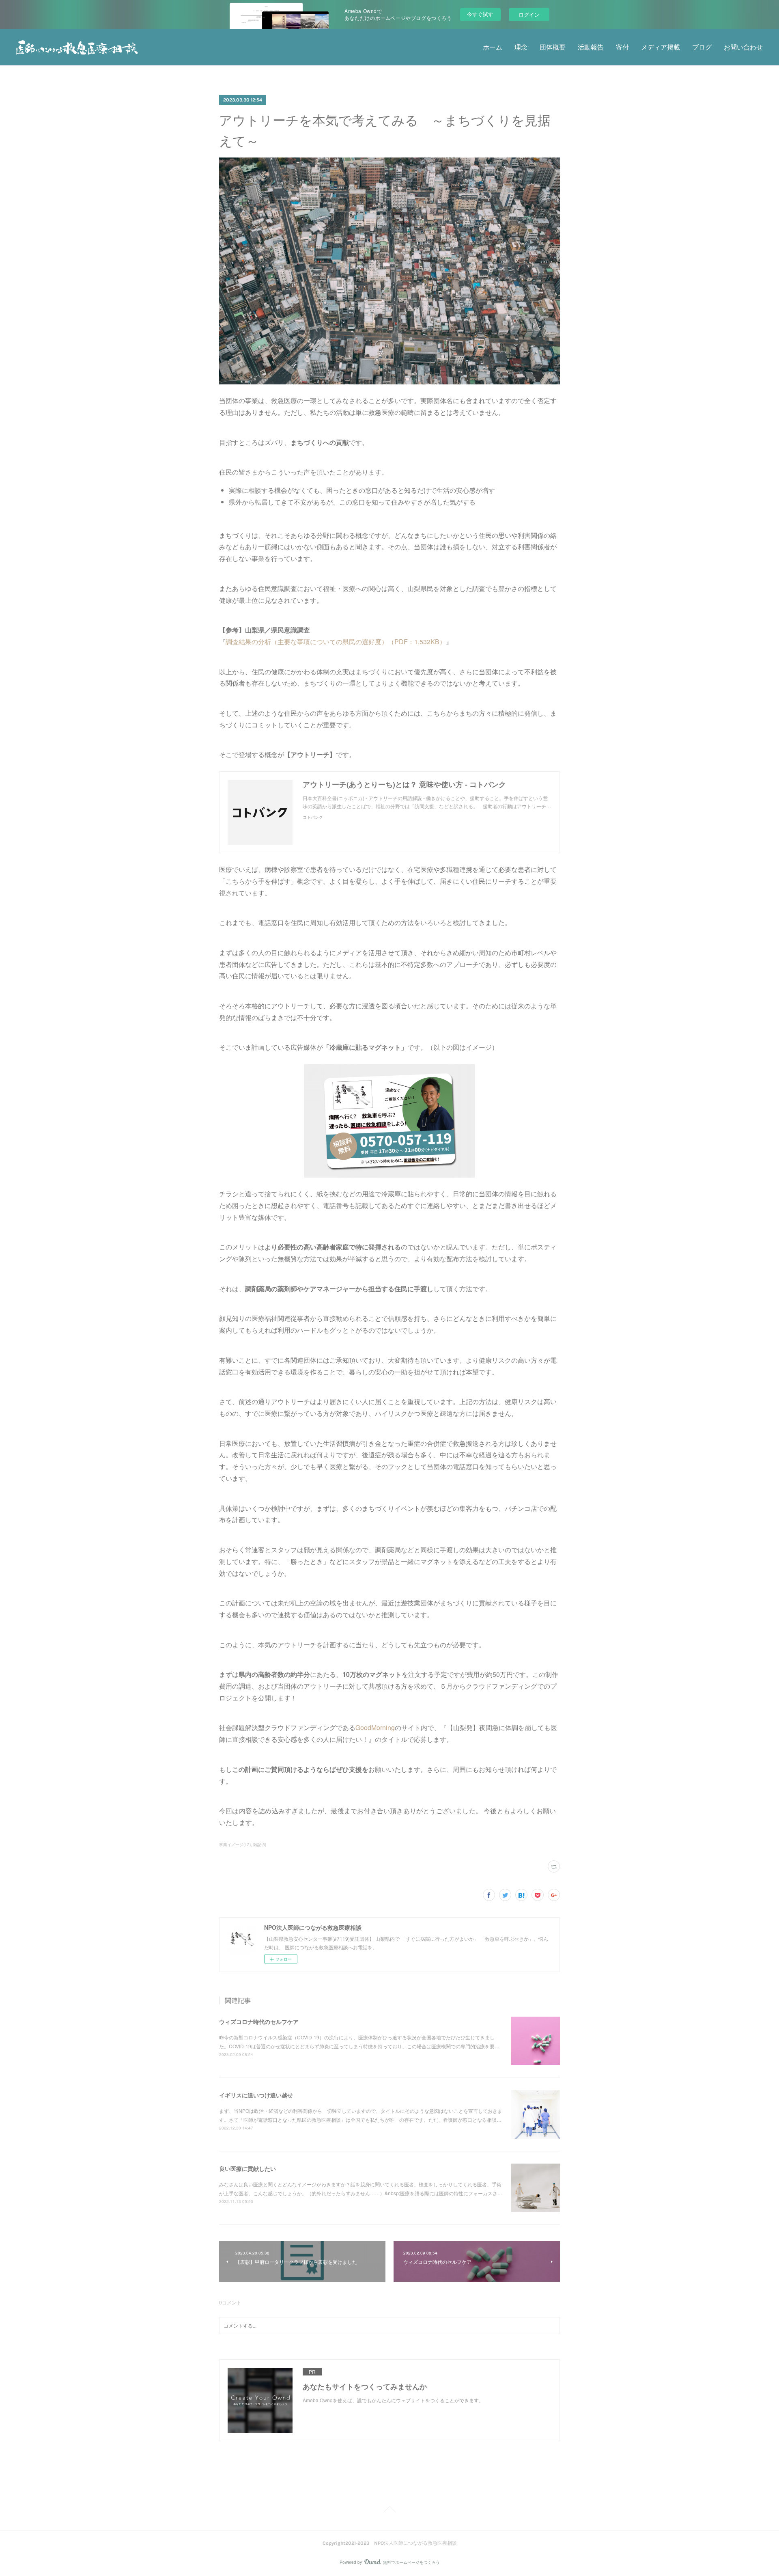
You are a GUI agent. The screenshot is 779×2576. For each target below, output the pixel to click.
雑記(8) (260, 1845)
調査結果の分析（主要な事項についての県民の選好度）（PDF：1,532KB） (336, 642)
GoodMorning (375, 1727)
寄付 (622, 47)
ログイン (529, 14)
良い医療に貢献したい (247, 2168)
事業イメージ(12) (235, 1845)
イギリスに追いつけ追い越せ (256, 2095)
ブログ (702, 47)
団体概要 (553, 47)
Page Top (389, 2511)
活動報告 (591, 47)
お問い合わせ (743, 47)
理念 (521, 47)
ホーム (493, 47)
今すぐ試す (480, 14)
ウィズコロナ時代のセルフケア (259, 2022)
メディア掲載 (661, 47)
